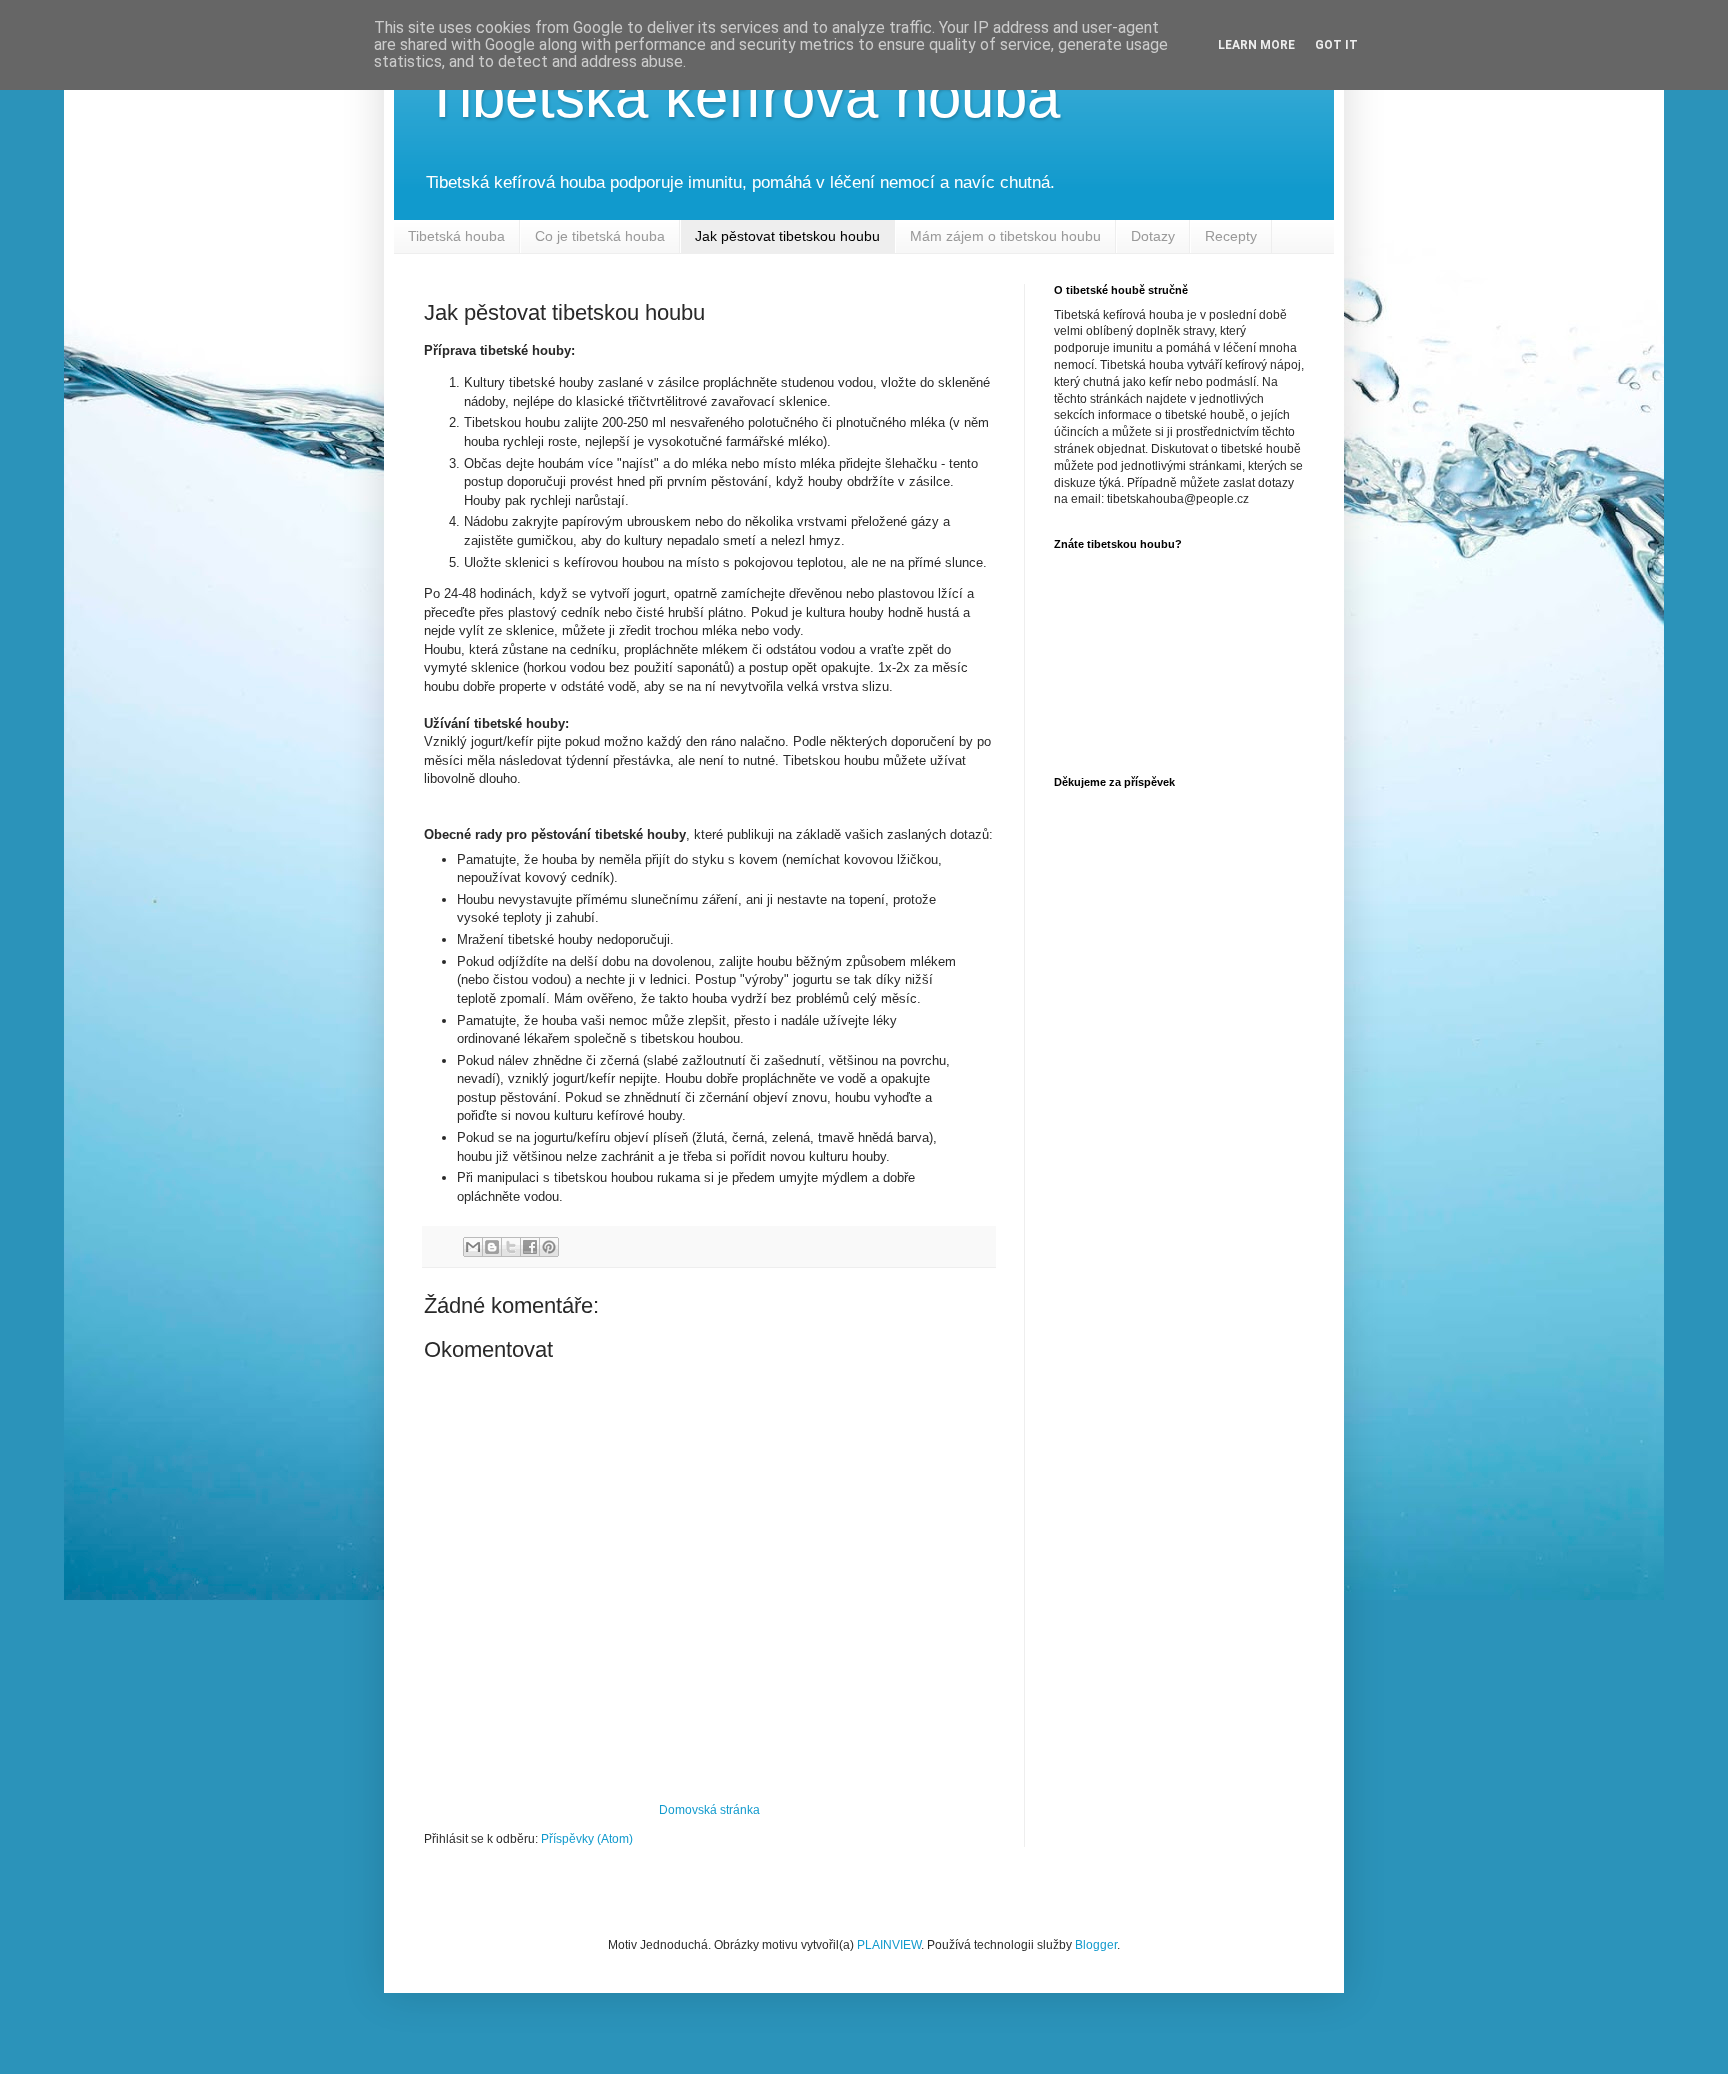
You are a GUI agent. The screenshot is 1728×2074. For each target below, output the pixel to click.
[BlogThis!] (492, 1247)
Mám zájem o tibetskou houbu (1005, 236)
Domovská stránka (709, 1810)
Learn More (1256, 45)
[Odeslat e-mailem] (473, 1247)
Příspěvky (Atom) (587, 1839)
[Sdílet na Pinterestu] (549, 1247)
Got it (1336, 45)
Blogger (1096, 1945)
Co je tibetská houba (600, 236)
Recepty (1231, 236)
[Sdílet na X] (511, 1247)
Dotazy (1153, 236)
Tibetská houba (456, 236)
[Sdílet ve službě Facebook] (530, 1247)
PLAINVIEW (889, 1945)
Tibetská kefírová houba (742, 96)
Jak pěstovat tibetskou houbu (787, 236)
